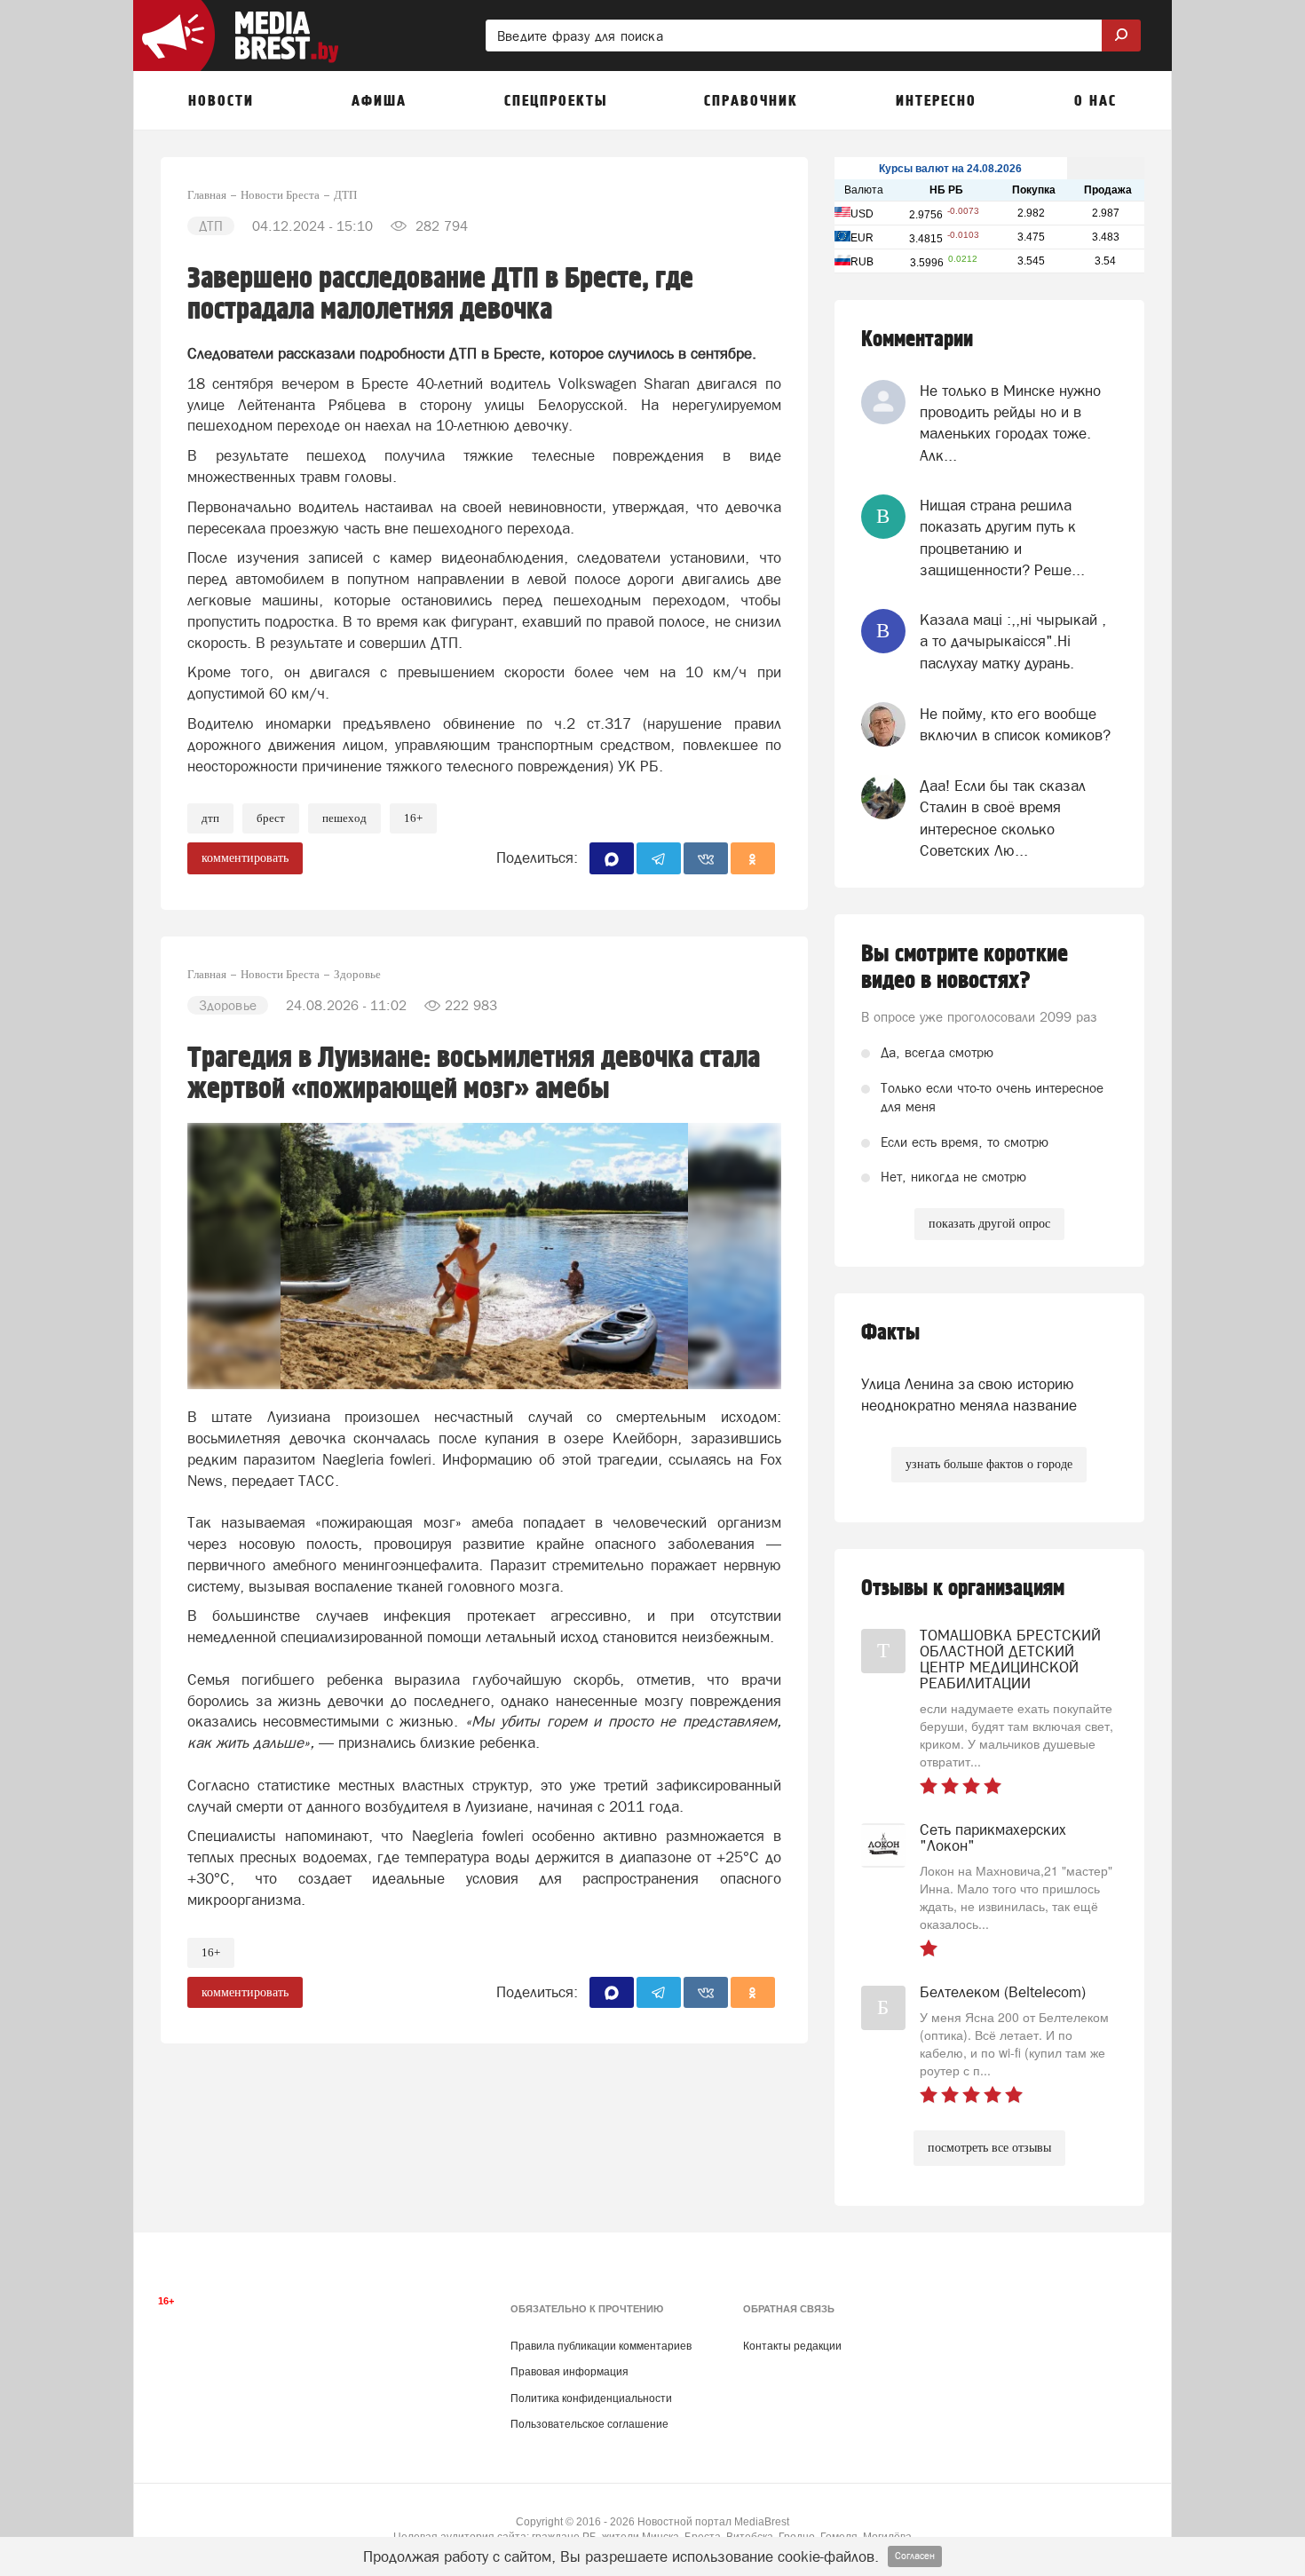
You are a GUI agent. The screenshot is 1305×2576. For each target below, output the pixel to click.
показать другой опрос (989, 1224)
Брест (271, 818)
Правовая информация (569, 2372)
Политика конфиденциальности (591, 2398)
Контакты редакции (792, 2346)
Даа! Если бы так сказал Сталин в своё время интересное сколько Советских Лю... (1003, 818)
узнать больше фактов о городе (989, 1464)
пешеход (344, 818)
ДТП (210, 818)
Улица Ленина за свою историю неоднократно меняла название (969, 1395)
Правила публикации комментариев (601, 2346)
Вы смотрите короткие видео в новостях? (965, 968)
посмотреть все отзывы (989, 2148)
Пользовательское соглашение (589, 2424)
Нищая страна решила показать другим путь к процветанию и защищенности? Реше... (1002, 537)
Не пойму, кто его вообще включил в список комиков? (1015, 724)
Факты (890, 1333)
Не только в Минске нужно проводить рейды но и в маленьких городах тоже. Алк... (1010, 423)
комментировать (245, 858)
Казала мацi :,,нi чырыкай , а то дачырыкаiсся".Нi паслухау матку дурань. (1013, 641)
